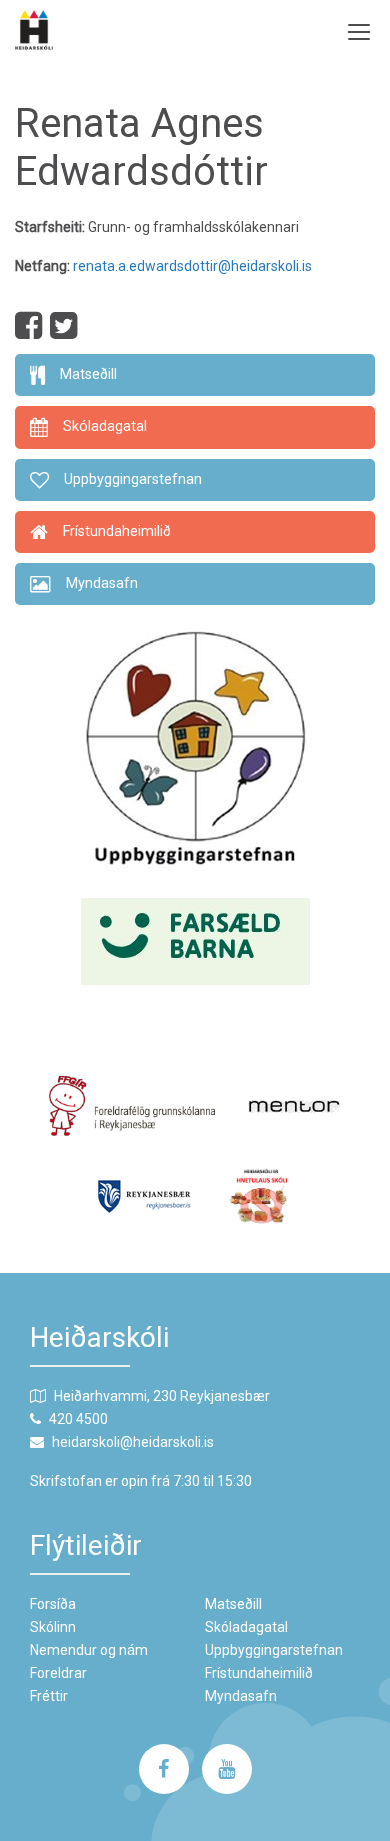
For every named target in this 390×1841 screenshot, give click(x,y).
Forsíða (53, 1604)
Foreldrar (58, 1673)
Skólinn (53, 1627)
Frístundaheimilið (259, 1673)
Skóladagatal (246, 1627)
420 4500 (78, 1419)
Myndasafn (241, 1696)
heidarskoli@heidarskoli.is (133, 1442)
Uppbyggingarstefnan (274, 1650)
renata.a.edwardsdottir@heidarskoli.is (192, 266)
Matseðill (233, 1604)
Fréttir (49, 1696)
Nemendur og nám (89, 1650)
